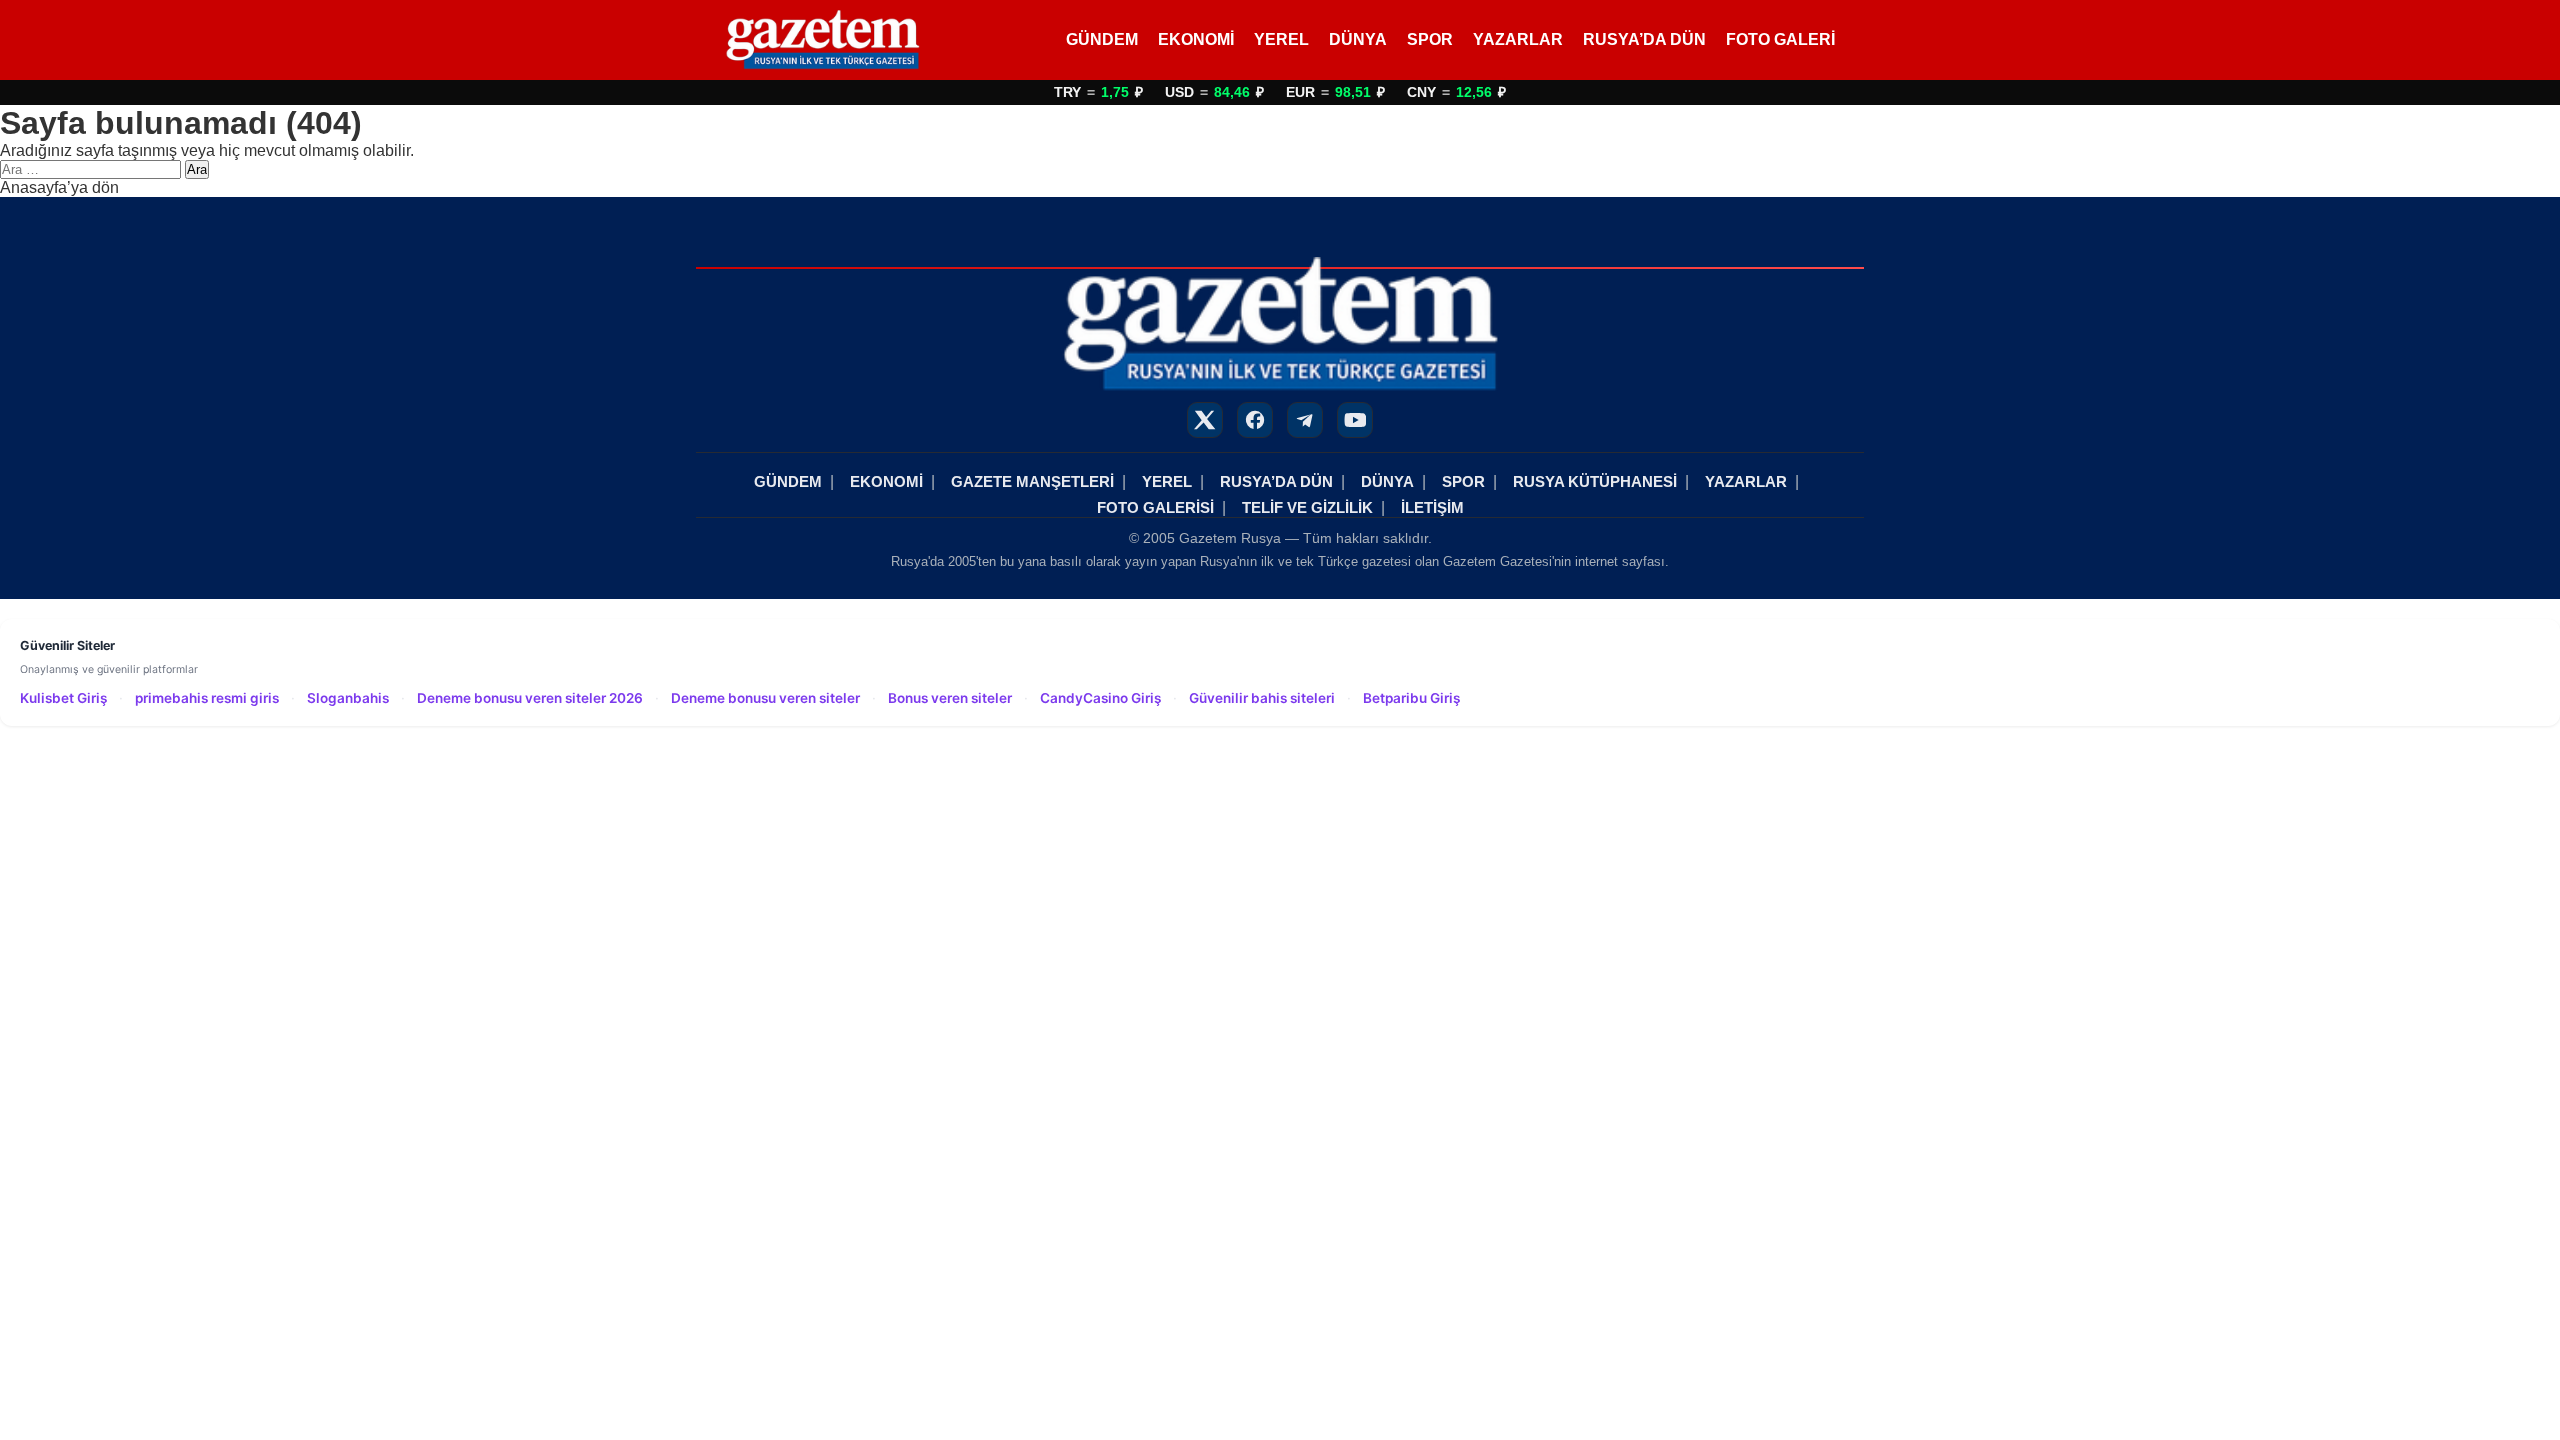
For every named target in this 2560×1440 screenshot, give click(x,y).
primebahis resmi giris (207, 698)
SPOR (1430, 39)
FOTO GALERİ (1780, 39)
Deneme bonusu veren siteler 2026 (530, 698)
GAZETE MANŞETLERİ (1032, 481)
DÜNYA (1358, 39)
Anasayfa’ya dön (59, 187)
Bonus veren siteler (950, 698)
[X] (1205, 420)
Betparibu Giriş (1411, 698)
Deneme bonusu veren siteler (765, 698)
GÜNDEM (1102, 39)
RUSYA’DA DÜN (1644, 39)
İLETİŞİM (1432, 507)
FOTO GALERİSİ (1155, 507)
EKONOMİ (1196, 39)
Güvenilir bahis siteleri (1262, 698)
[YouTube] (1355, 420)
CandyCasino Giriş (1100, 698)
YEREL (1281, 39)
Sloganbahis (348, 698)
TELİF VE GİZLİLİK (1307, 507)
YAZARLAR (1518, 39)
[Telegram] (1305, 420)
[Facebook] (1255, 420)
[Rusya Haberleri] (822, 40)
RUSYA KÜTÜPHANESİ (1595, 481)
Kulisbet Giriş (63, 698)
